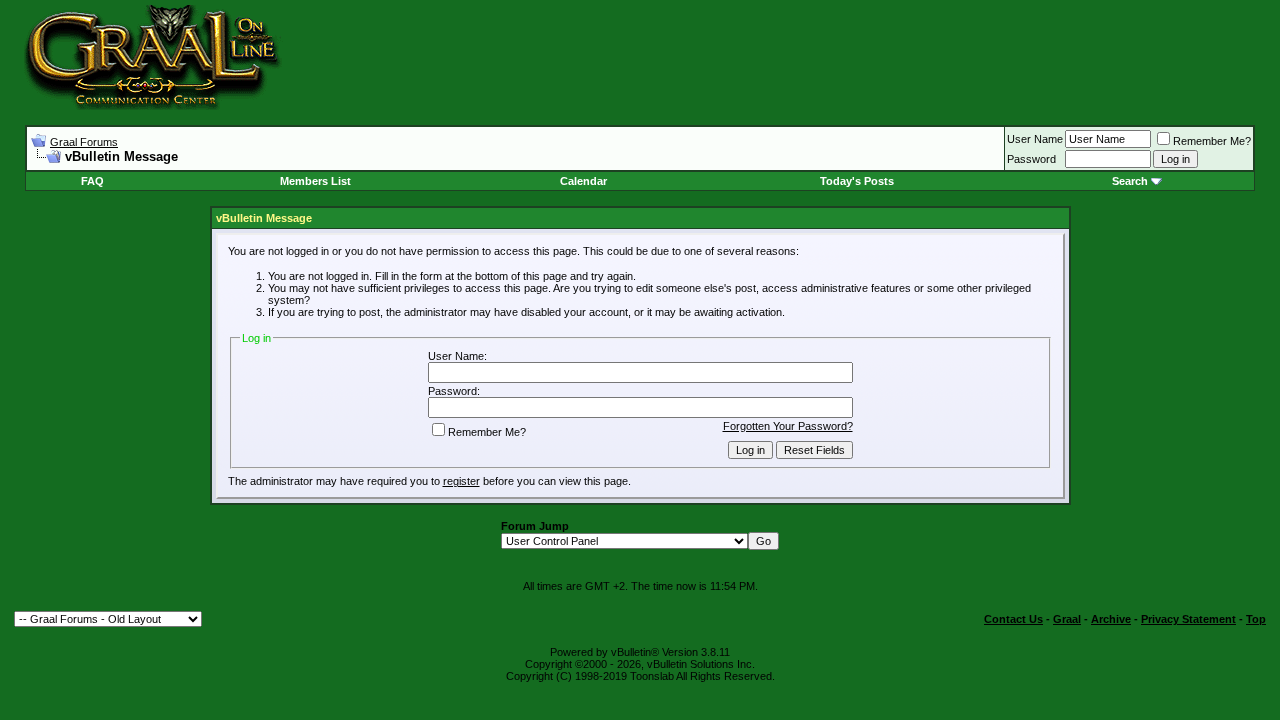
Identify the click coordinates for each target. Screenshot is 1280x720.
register (461, 481)
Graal (1067, 619)
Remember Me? (1212, 141)
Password (1031, 159)
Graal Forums (84, 142)
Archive (1111, 619)
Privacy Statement (1188, 619)
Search (1130, 181)
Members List (315, 181)
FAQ (92, 181)
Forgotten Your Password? (788, 426)
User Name (1035, 139)
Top (1256, 619)
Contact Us (1013, 619)
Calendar (583, 181)
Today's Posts (857, 181)
